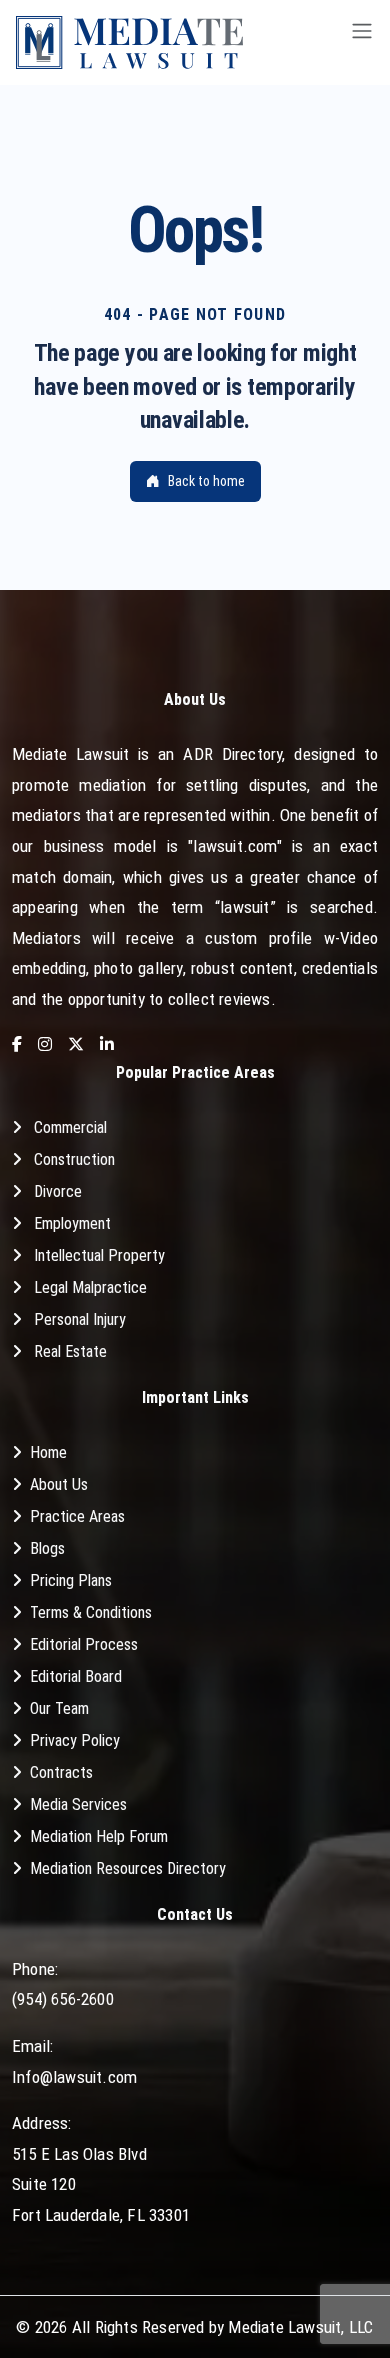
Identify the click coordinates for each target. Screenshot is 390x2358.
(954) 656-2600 (63, 1999)
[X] (76, 1045)
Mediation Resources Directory (128, 1868)
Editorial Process (84, 1644)
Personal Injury (80, 1319)
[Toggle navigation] (362, 42)
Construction (74, 1159)
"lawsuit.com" (235, 846)
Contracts (61, 1772)
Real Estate (70, 1351)
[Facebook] (17, 1045)
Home (48, 1452)
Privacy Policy (75, 1740)
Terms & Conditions (91, 1612)
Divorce (58, 1191)
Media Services (78, 1804)
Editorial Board (76, 1676)
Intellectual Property (99, 1255)
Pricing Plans (71, 1580)
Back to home (206, 481)
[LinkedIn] (107, 1045)
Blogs (47, 1548)
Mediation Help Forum (99, 1836)
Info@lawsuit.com (74, 2077)
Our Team (59, 1708)
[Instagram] (45, 1045)
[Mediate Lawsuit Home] (129, 42)
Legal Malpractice (90, 1287)
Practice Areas (77, 1516)
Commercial (70, 1127)
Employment (72, 1223)
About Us (59, 1484)
